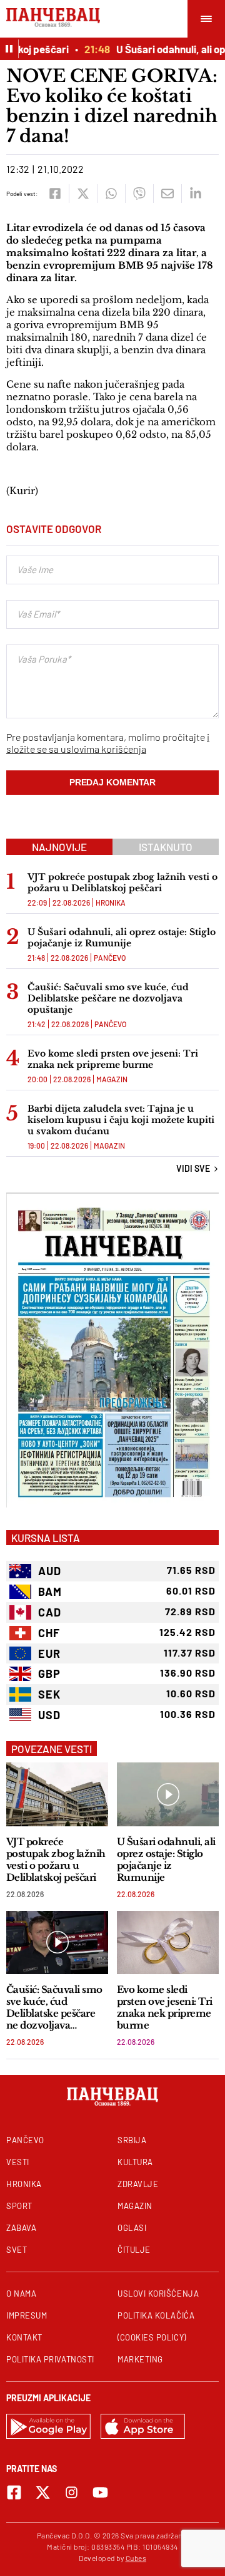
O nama (21, 2294)
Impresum (27, 2315)
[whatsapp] (111, 194)
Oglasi (132, 2228)
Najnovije (59, 847)
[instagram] (72, 2492)
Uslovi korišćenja (158, 2294)
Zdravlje (138, 2184)
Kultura (135, 2162)
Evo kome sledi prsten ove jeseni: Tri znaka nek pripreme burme (113, 1059)
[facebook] (55, 194)
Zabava (21, 2228)
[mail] (167, 194)
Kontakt (24, 2337)
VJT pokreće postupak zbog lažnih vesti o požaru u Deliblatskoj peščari (122, 882)
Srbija (132, 2140)
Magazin (112, 1079)
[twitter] (83, 194)
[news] (57, 1794)
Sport (19, 2206)
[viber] (139, 194)
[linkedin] (195, 194)
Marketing (140, 2359)
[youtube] (100, 2492)
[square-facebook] (14, 2492)
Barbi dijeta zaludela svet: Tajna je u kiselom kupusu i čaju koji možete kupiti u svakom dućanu (121, 1120)
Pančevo (110, 958)
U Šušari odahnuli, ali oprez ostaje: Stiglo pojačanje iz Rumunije (122, 938)
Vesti (18, 2162)
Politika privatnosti (50, 2359)
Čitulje (134, 2250)
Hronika (111, 903)
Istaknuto (166, 847)
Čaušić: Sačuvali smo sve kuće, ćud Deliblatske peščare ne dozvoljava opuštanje (108, 998)
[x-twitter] (43, 2492)
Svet (17, 2250)
